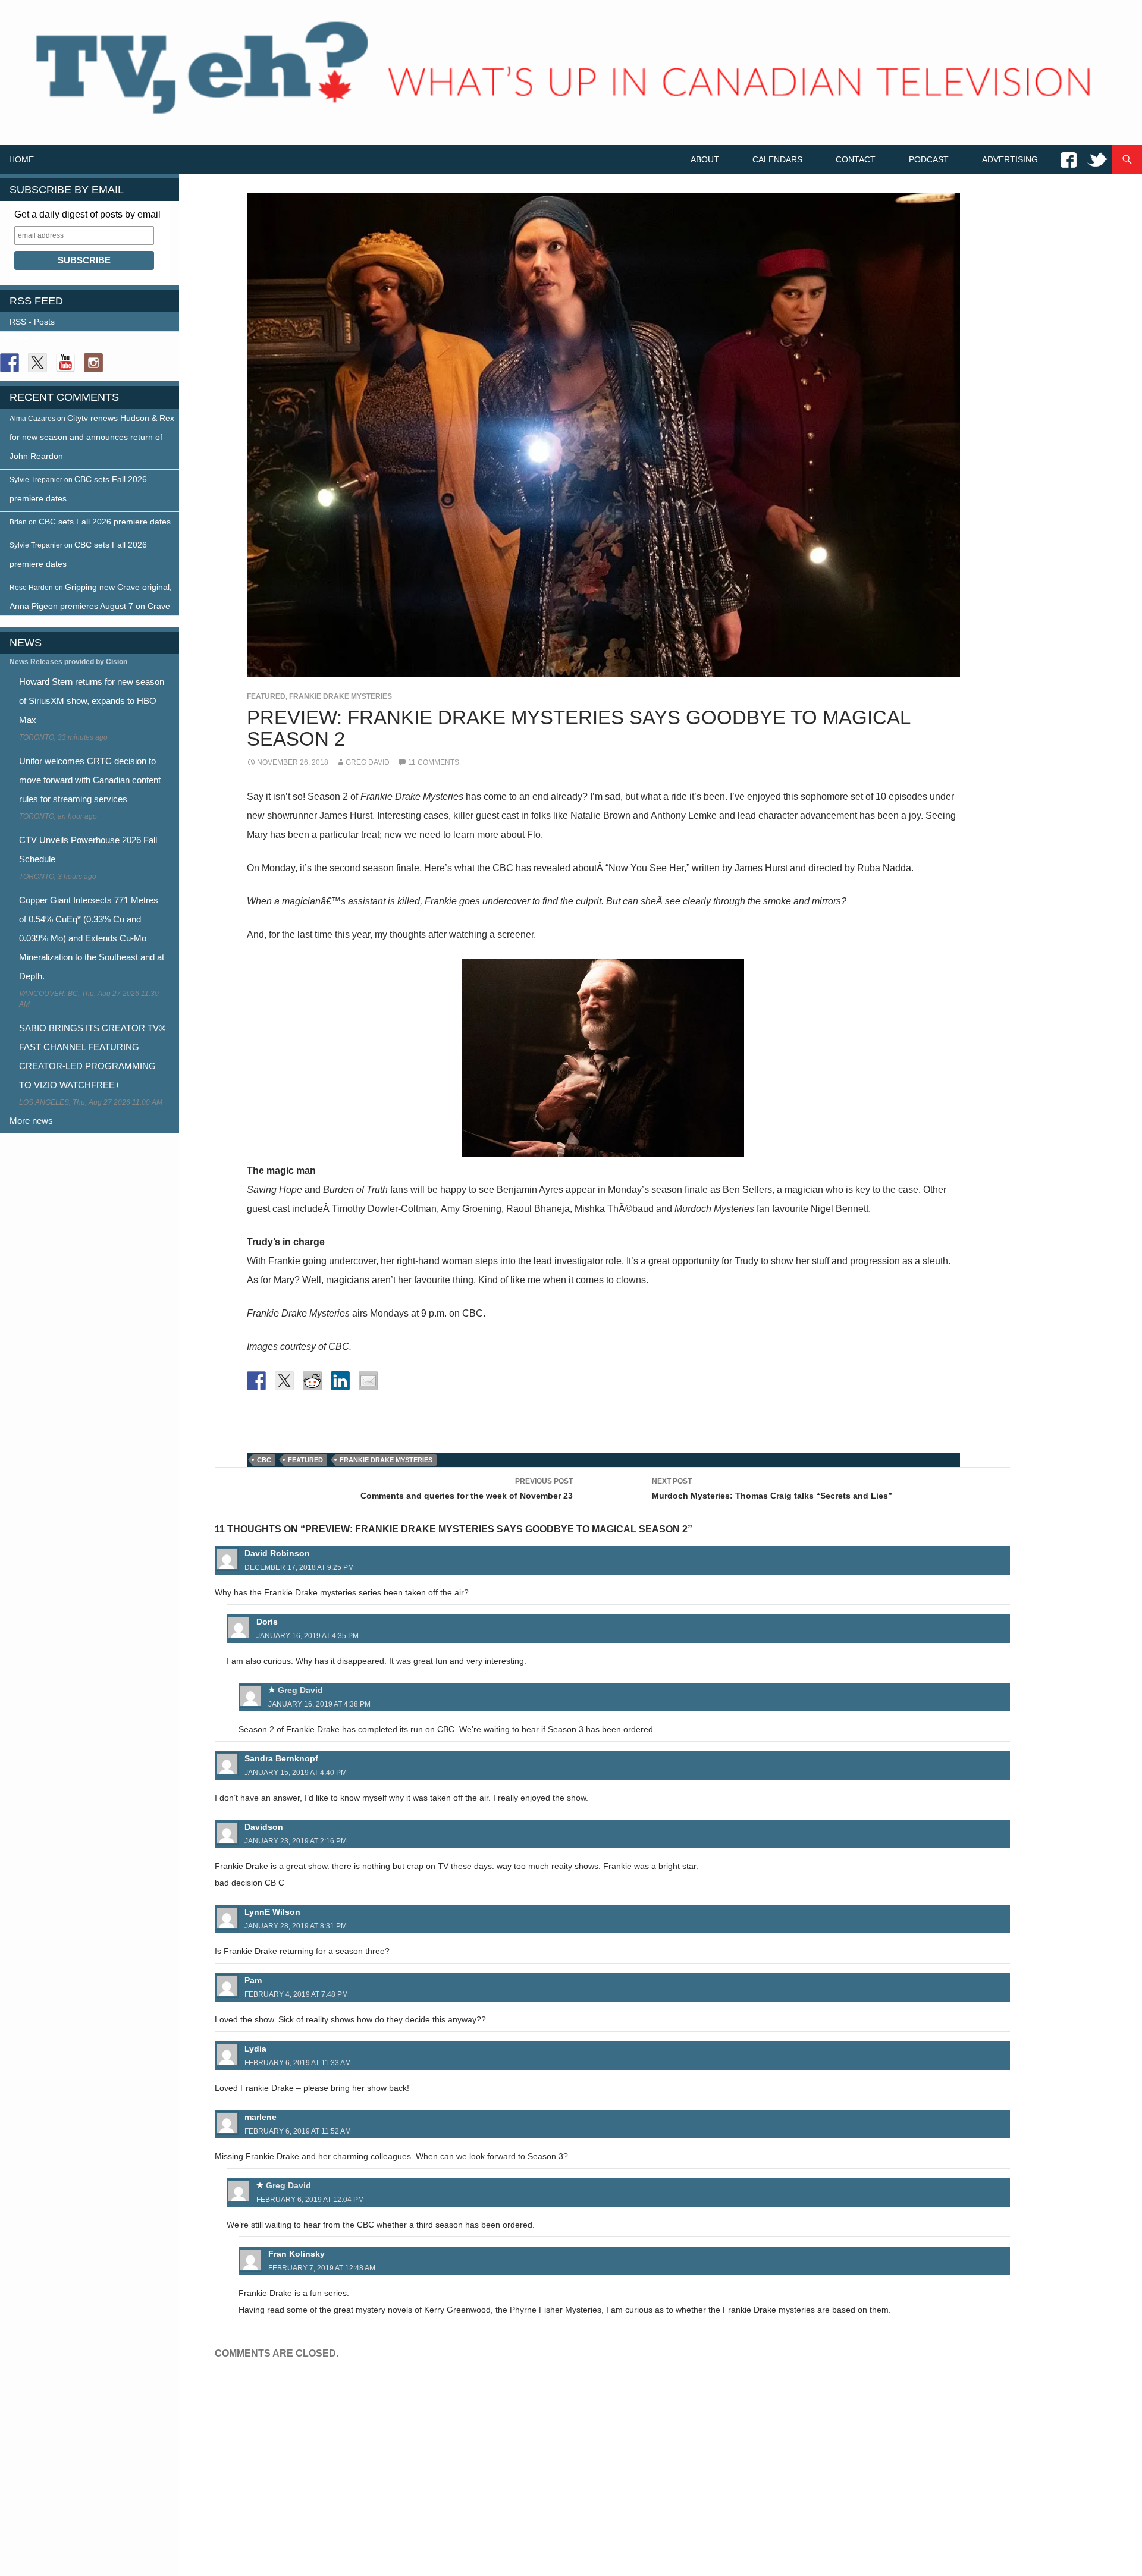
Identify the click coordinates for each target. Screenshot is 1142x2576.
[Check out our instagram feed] (93, 363)
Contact (856, 159)
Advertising (1010, 159)
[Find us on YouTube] (65, 363)
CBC (264, 1460)
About (705, 159)
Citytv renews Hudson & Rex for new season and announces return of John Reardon (92, 437)
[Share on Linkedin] (340, 1381)
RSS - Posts (32, 322)
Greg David (368, 762)
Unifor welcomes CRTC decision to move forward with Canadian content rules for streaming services (90, 780)
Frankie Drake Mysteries (341, 696)
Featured (266, 696)
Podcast (929, 159)
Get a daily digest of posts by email (87, 214)
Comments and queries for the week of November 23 (467, 1489)
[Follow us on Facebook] (10, 363)
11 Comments (434, 762)
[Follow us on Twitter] (37, 363)
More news (31, 1121)
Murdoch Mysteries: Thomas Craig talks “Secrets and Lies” (772, 1489)
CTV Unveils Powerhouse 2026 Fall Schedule (88, 849)
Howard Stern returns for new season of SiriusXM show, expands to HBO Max (92, 701)
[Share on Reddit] (312, 1381)
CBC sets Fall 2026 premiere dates (105, 522)
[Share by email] (368, 1381)
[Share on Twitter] (284, 1381)
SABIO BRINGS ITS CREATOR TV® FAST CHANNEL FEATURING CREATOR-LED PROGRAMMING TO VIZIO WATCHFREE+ (92, 1056)
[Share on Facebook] (256, 1381)
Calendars (777, 159)
